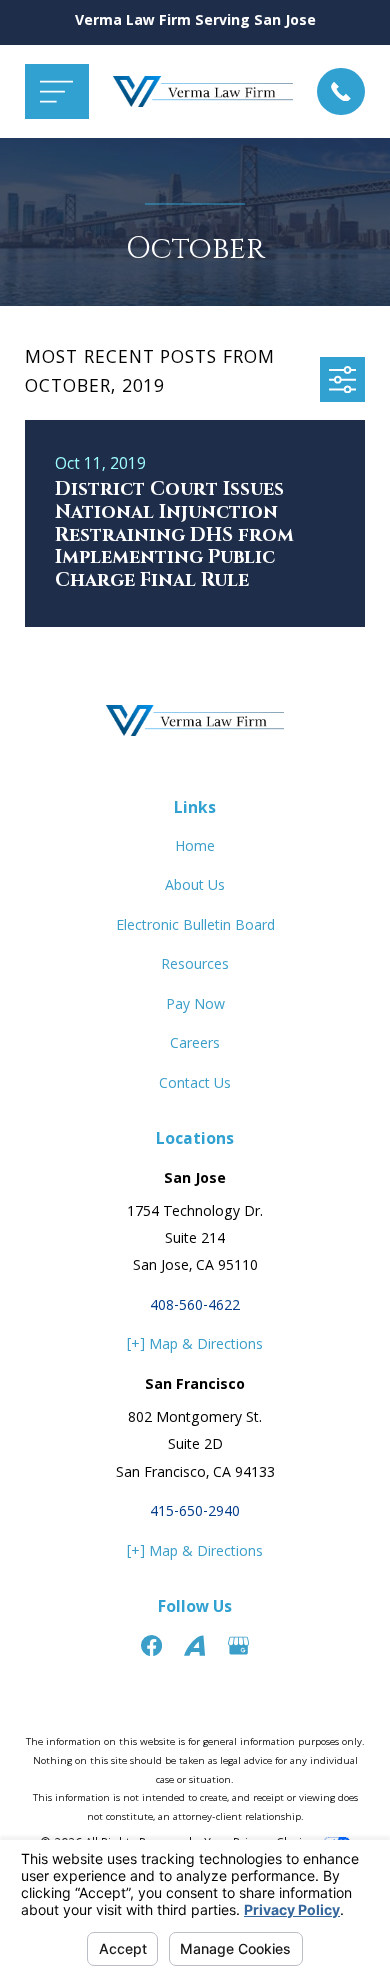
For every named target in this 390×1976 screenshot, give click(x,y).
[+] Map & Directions (195, 1346)
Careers (195, 1045)
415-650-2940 (195, 1513)
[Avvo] (194, 1645)
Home (195, 848)
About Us (195, 887)
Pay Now (195, 1006)
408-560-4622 (195, 1307)
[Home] (203, 91)
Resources (195, 966)
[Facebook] (151, 1645)
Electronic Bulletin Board (195, 927)
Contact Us (195, 1085)
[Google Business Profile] (238, 1645)
